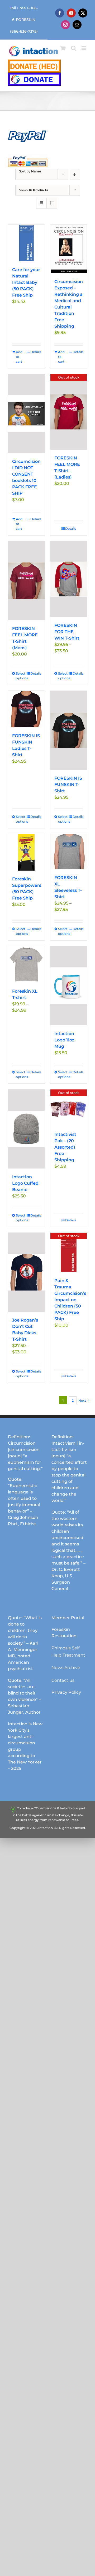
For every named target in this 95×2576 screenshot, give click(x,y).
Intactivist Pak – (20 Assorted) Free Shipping (65, 1147)
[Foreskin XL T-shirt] (26, 965)
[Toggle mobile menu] (84, 48)
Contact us (63, 1680)
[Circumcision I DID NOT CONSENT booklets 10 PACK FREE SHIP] (26, 414)
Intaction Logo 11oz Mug (64, 1040)
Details (35, 352)
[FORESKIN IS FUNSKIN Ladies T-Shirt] (26, 709)
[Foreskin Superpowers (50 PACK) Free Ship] (26, 852)
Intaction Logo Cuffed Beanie (25, 1183)
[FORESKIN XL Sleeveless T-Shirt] (69, 852)
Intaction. (46, 1828)
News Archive (66, 1668)
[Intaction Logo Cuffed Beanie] (26, 1129)
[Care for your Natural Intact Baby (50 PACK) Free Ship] (26, 243)
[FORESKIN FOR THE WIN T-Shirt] (69, 579)
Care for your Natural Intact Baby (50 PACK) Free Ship (26, 282)
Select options (21, 676)
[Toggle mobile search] (74, 48)
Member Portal (68, 1618)
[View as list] (52, 203)
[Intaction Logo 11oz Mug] (69, 986)
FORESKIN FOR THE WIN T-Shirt (67, 632)
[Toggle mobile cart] (63, 48)
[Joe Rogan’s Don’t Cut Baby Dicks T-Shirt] (26, 1272)
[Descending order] (75, 174)
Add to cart (19, 357)
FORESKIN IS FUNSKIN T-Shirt (68, 785)
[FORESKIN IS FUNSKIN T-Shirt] (69, 730)
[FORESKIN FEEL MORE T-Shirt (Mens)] (26, 581)
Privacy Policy (66, 1692)
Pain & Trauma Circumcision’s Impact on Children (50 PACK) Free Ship (70, 1300)
